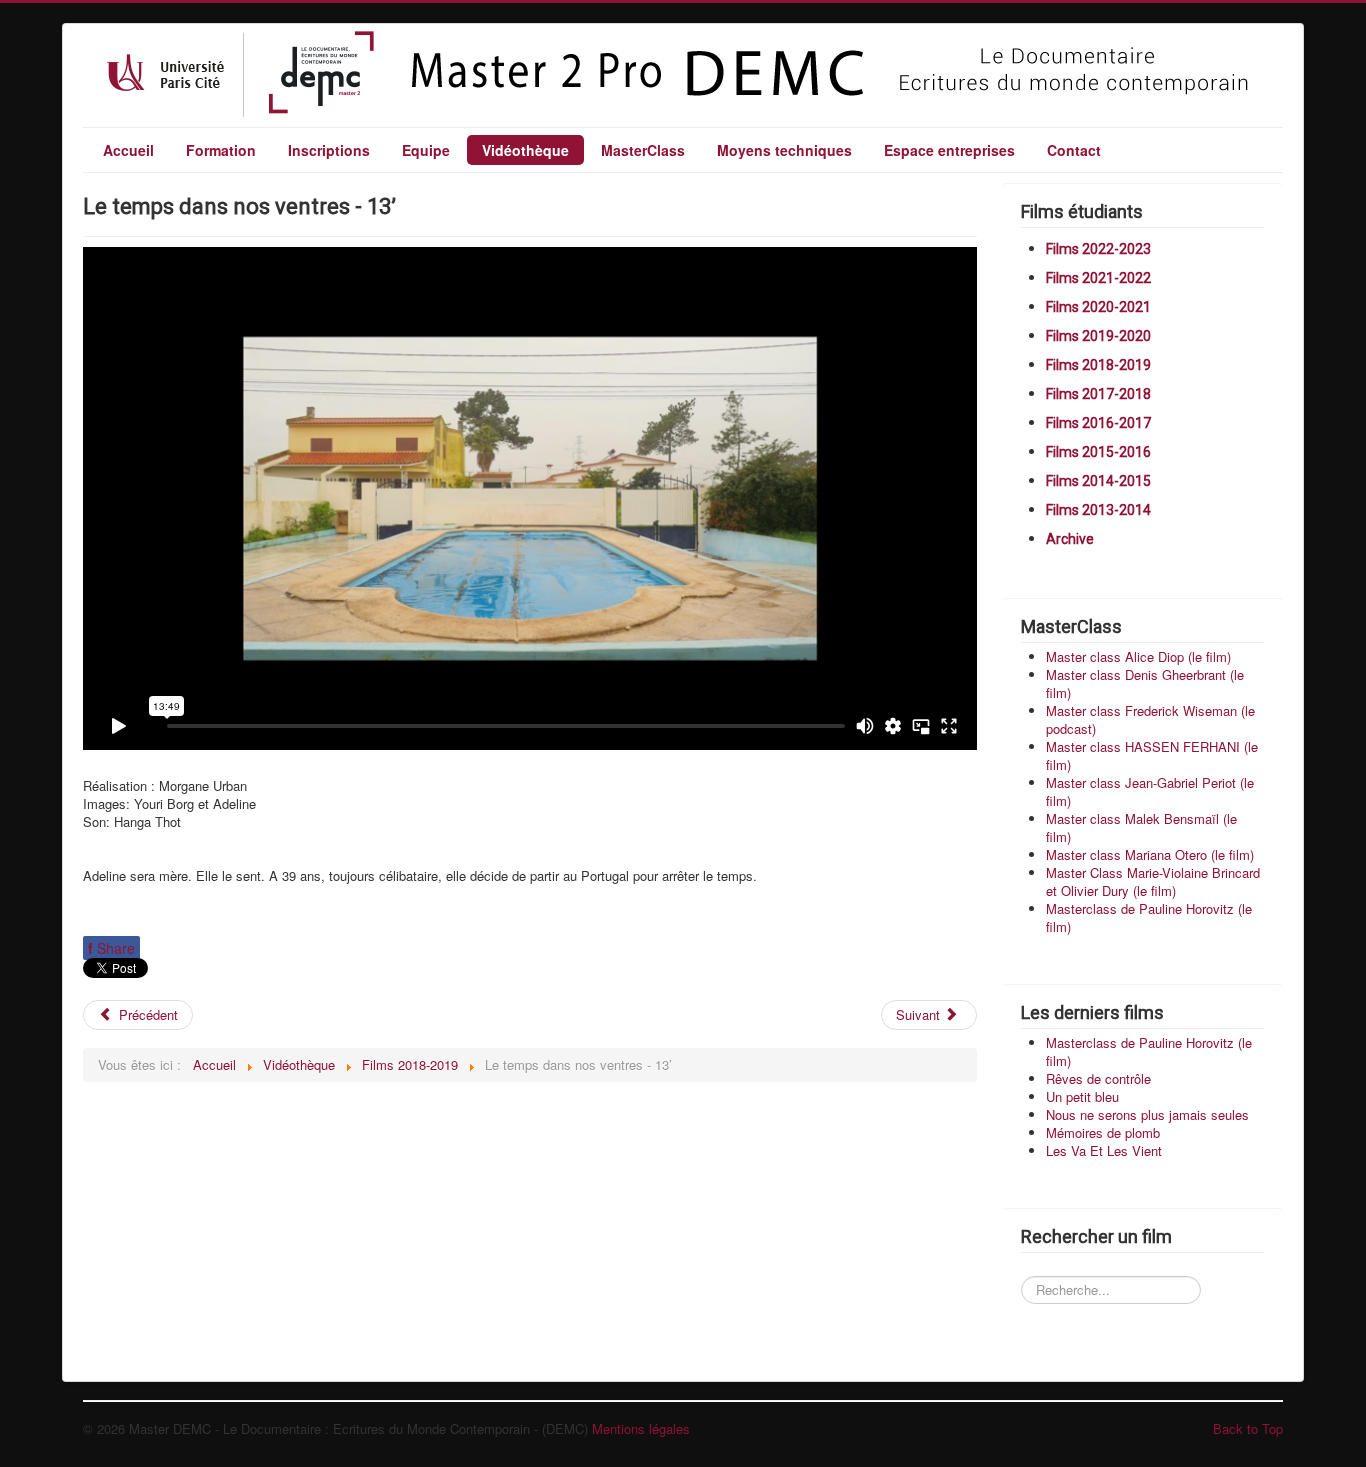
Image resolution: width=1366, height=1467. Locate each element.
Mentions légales (641, 1428)
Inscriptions (329, 150)
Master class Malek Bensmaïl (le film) (1141, 827)
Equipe (426, 150)
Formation (221, 150)
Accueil (128, 150)
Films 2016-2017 (1098, 423)
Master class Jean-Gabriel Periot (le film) (1150, 791)
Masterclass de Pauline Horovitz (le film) (1149, 917)
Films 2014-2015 (1098, 481)
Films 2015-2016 (1098, 452)
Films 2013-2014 (1098, 510)
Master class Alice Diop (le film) (1138, 656)
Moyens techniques (784, 150)
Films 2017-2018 (1098, 394)
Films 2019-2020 (1098, 336)
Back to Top (1248, 1428)
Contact (1074, 150)
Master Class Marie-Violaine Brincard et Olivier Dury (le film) (1153, 881)
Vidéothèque (525, 150)
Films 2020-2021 (1098, 307)
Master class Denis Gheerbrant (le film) (1145, 683)
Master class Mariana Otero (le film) (1150, 854)
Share (111, 948)
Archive (1070, 539)
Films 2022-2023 (1098, 249)
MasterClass (643, 150)
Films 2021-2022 (1098, 278)
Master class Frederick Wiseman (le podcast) (1150, 719)
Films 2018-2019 (1098, 365)
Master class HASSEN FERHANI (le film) (1152, 755)
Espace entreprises (949, 150)
